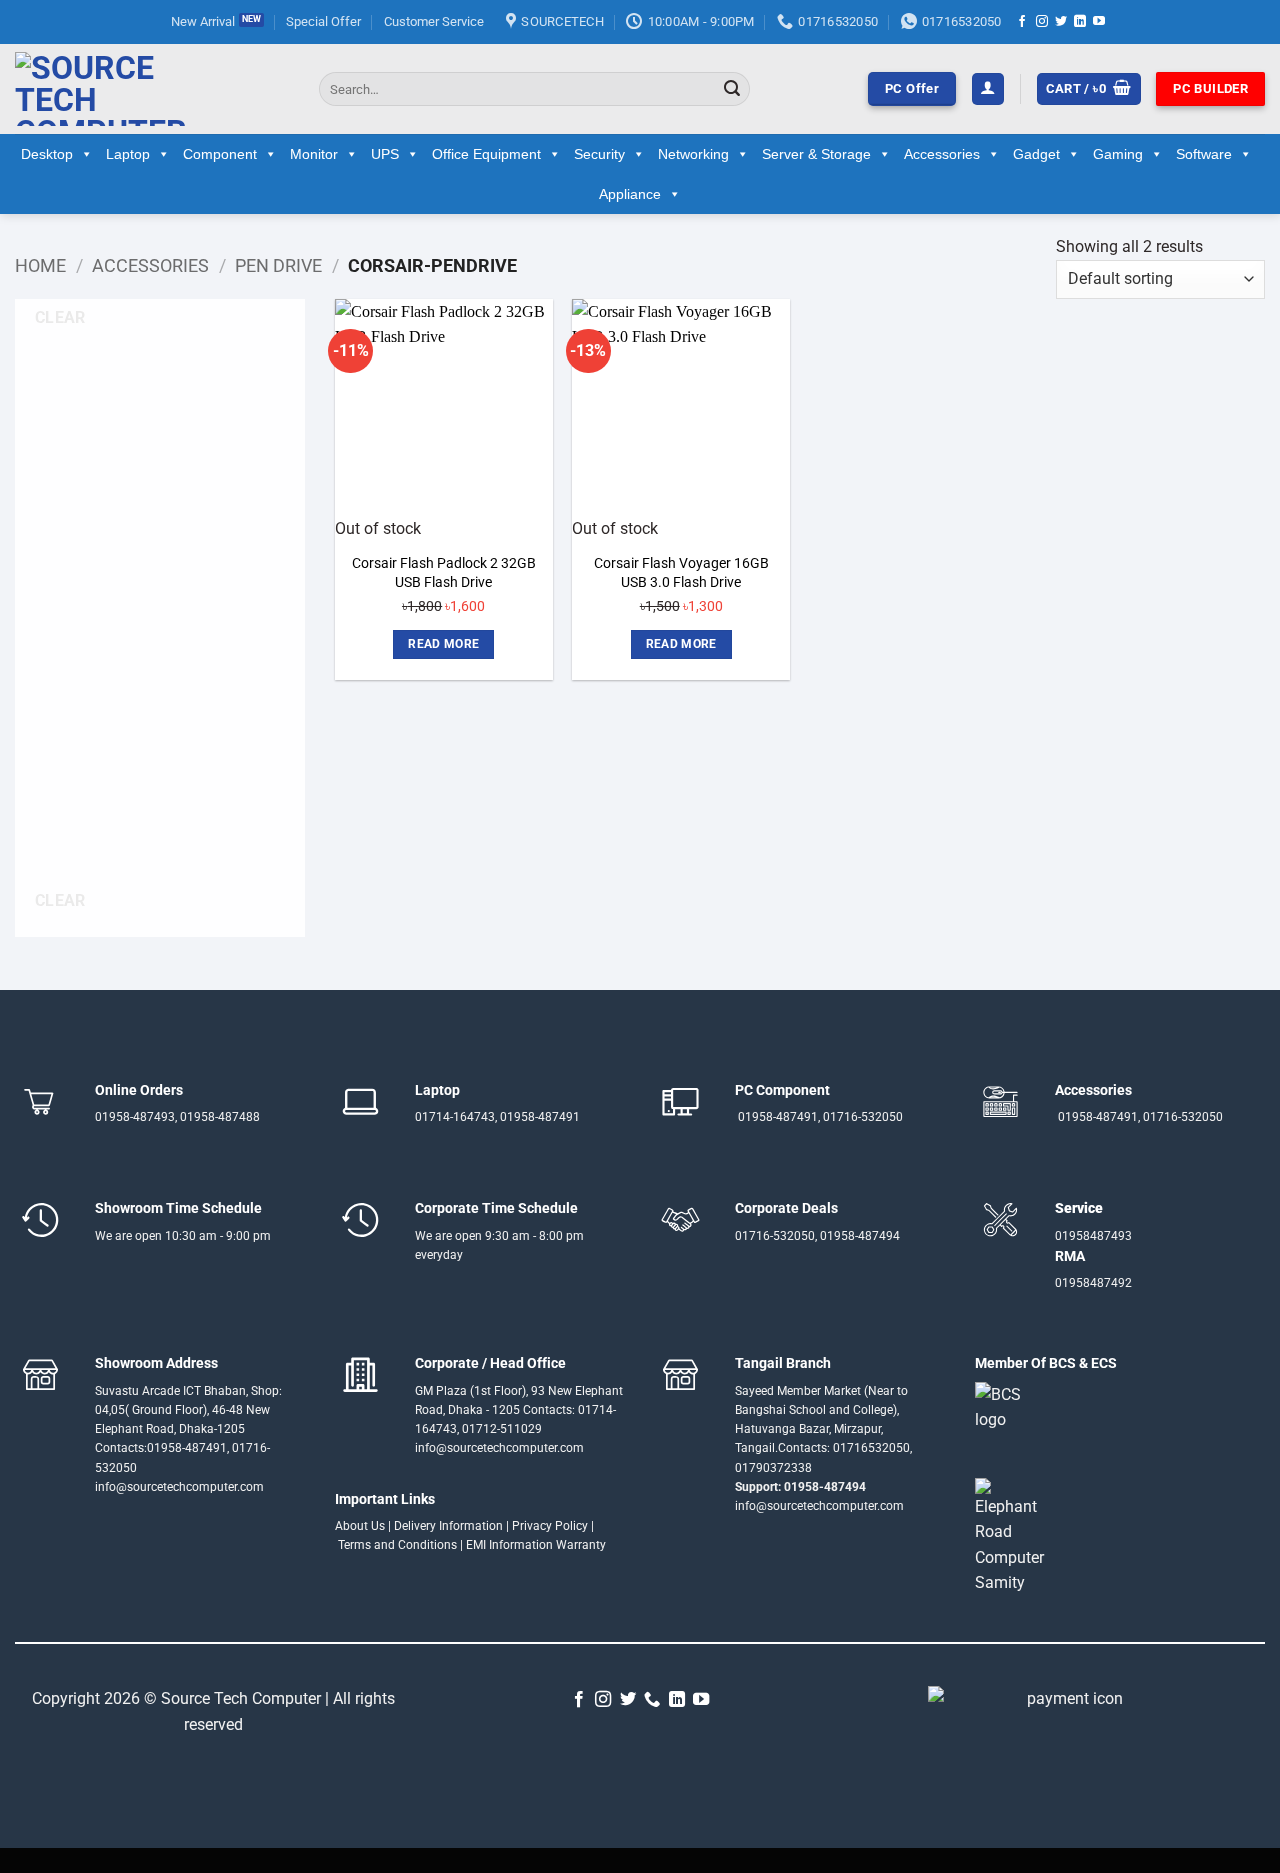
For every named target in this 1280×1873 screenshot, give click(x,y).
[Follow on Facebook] (1022, 22)
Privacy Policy (550, 1526)
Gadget (1036, 154)
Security (599, 154)
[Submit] (732, 89)
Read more (443, 644)
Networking (693, 154)
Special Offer (323, 21)
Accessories (942, 154)
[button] (988, 89)
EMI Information (509, 1545)
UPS (385, 154)
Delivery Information (448, 1526)
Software (1204, 154)
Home (40, 265)
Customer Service (434, 21)
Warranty (581, 1545)
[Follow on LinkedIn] (1080, 22)
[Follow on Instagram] (1042, 22)
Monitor (314, 154)
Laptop (128, 154)
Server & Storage (816, 154)
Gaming (1118, 154)
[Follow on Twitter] (1061, 22)
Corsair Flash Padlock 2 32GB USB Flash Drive (444, 573)
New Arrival (203, 21)
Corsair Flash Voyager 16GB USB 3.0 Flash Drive (681, 573)
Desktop (47, 154)
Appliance (630, 194)
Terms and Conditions (397, 1545)
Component (220, 154)
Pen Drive (278, 265)
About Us (360, 1526)
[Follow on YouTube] (1099, 22)
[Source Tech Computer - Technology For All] (152, 89)
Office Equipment (486, 154)
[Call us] (652, 1700)
